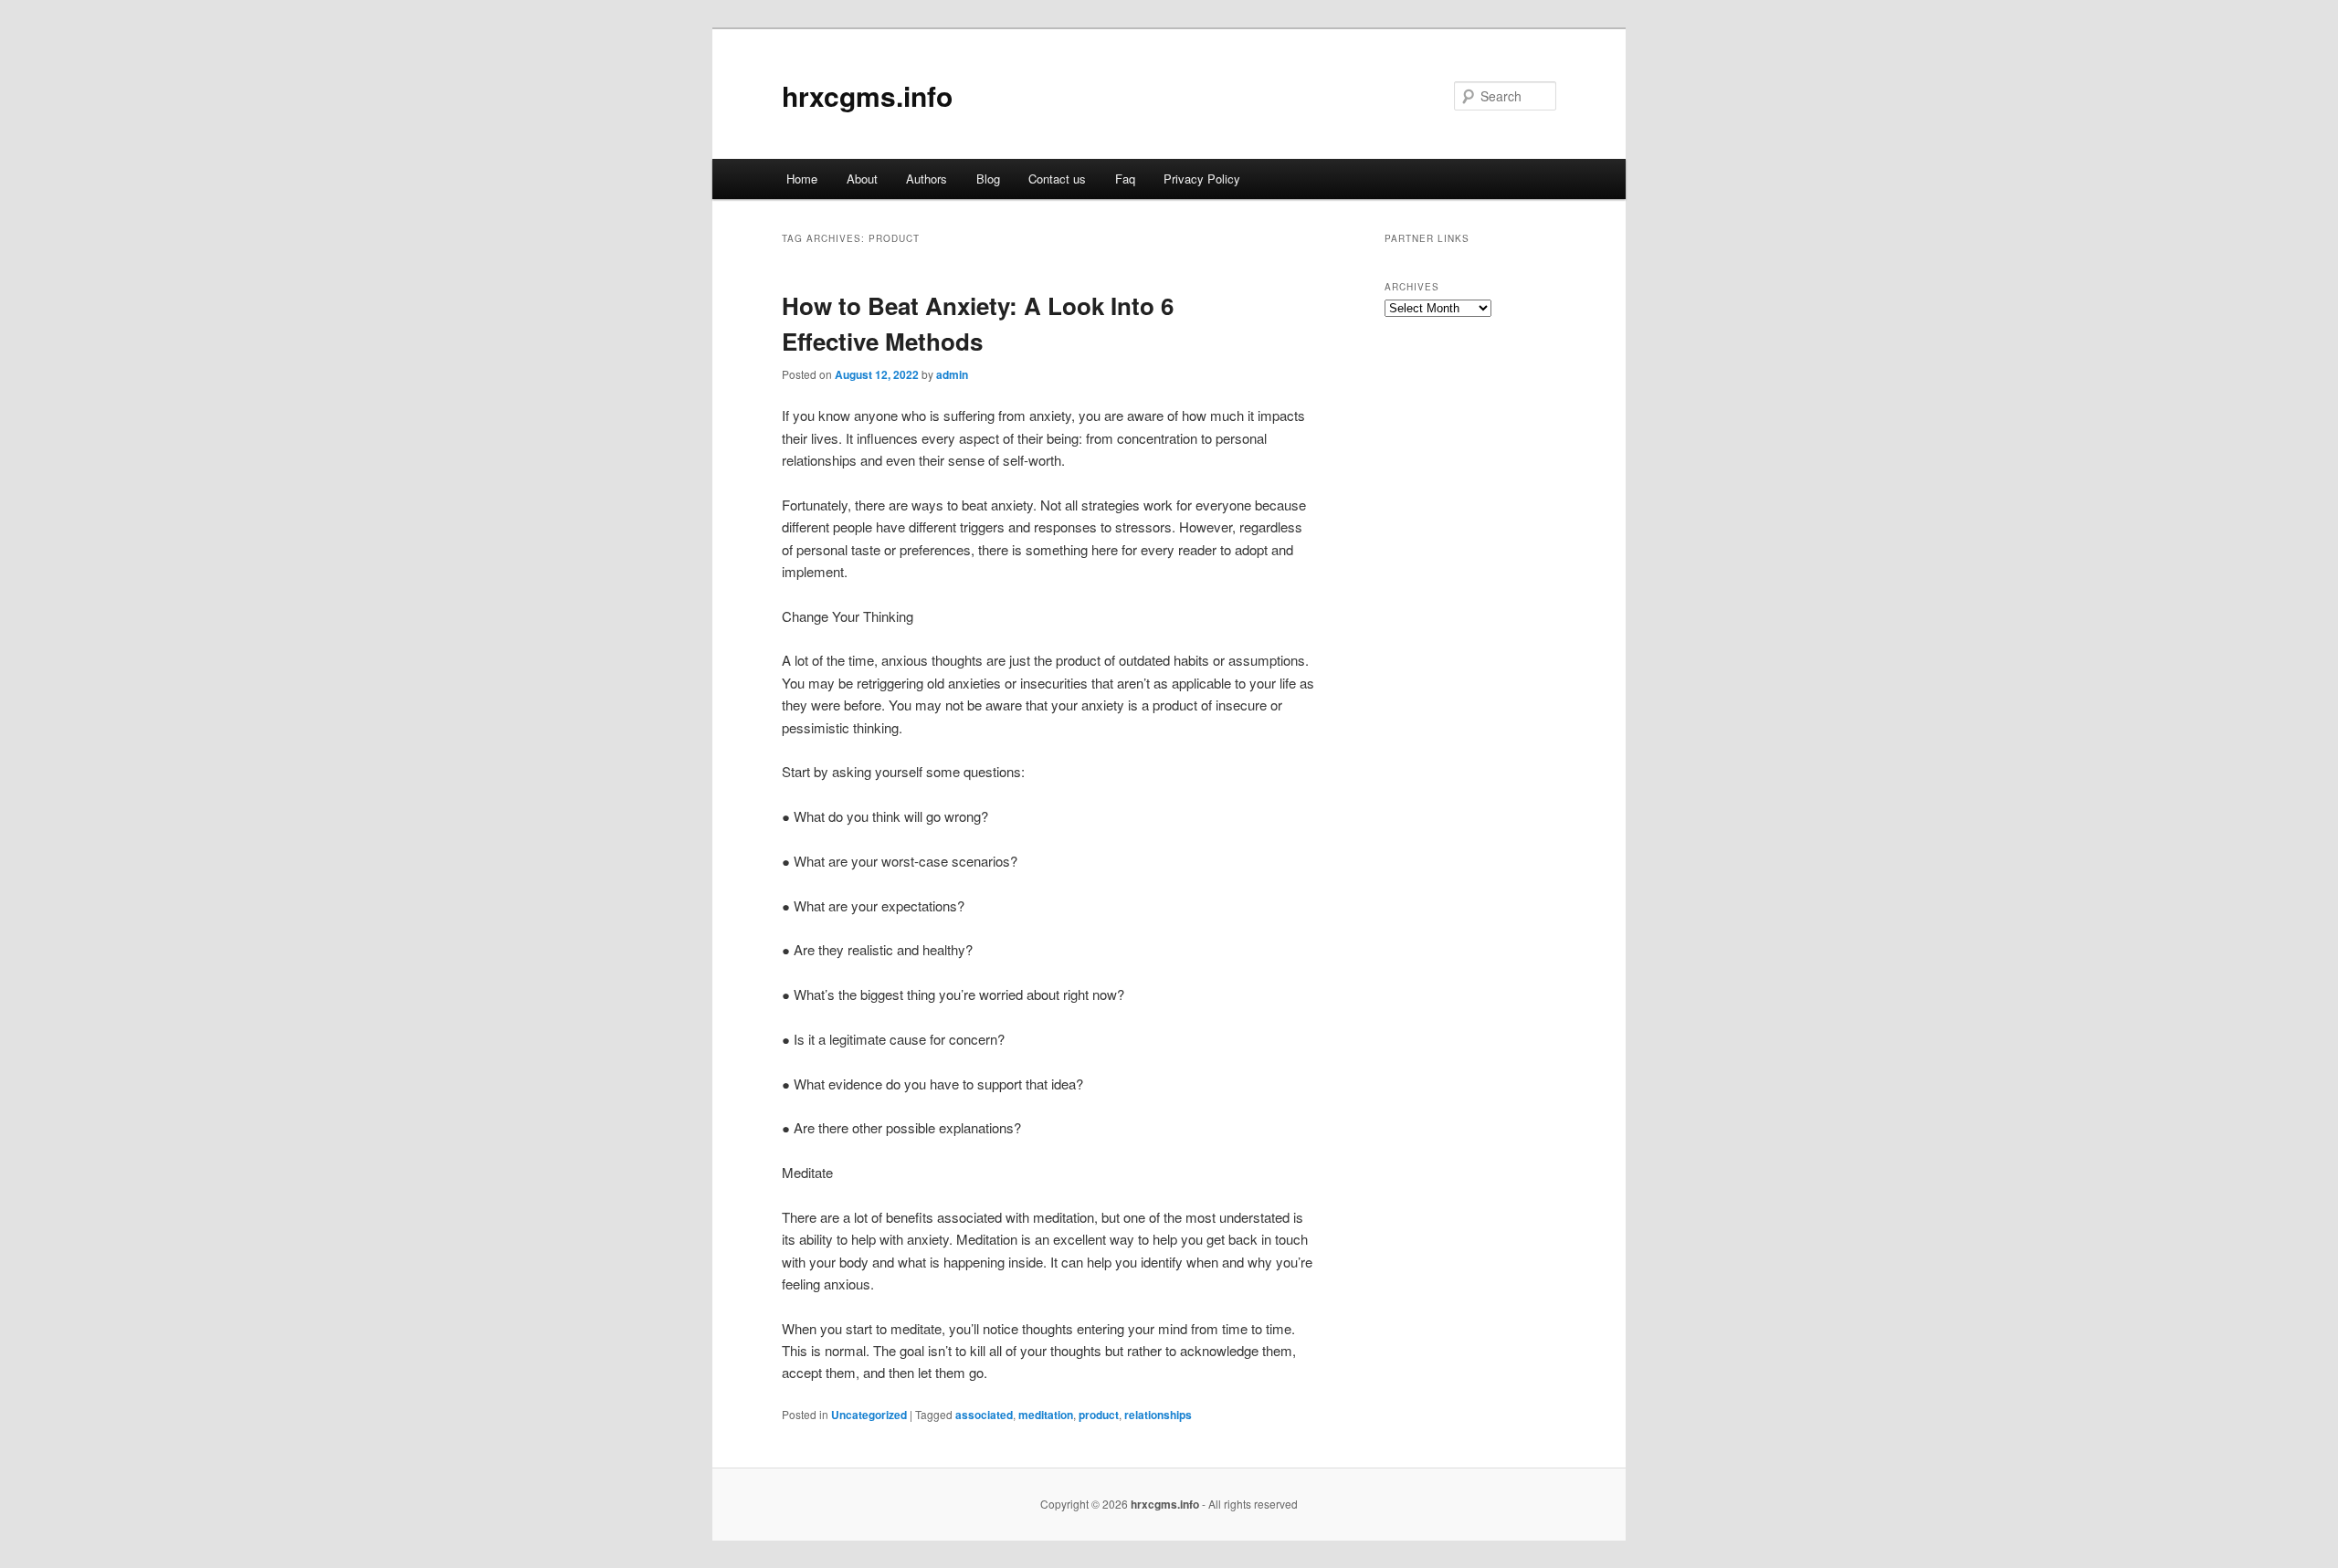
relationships (1158, 1415)
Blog (988, 179)
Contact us (1057, 179)
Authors (927, 179)
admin (952, 374)
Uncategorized (869, 1415)
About (862, 179)
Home (802, 179)
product (1099, 1415)
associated (984, 1415)
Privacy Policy (1202, 179)
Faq (1125, 179)
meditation (1046, 1415)
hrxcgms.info (867, 95)
